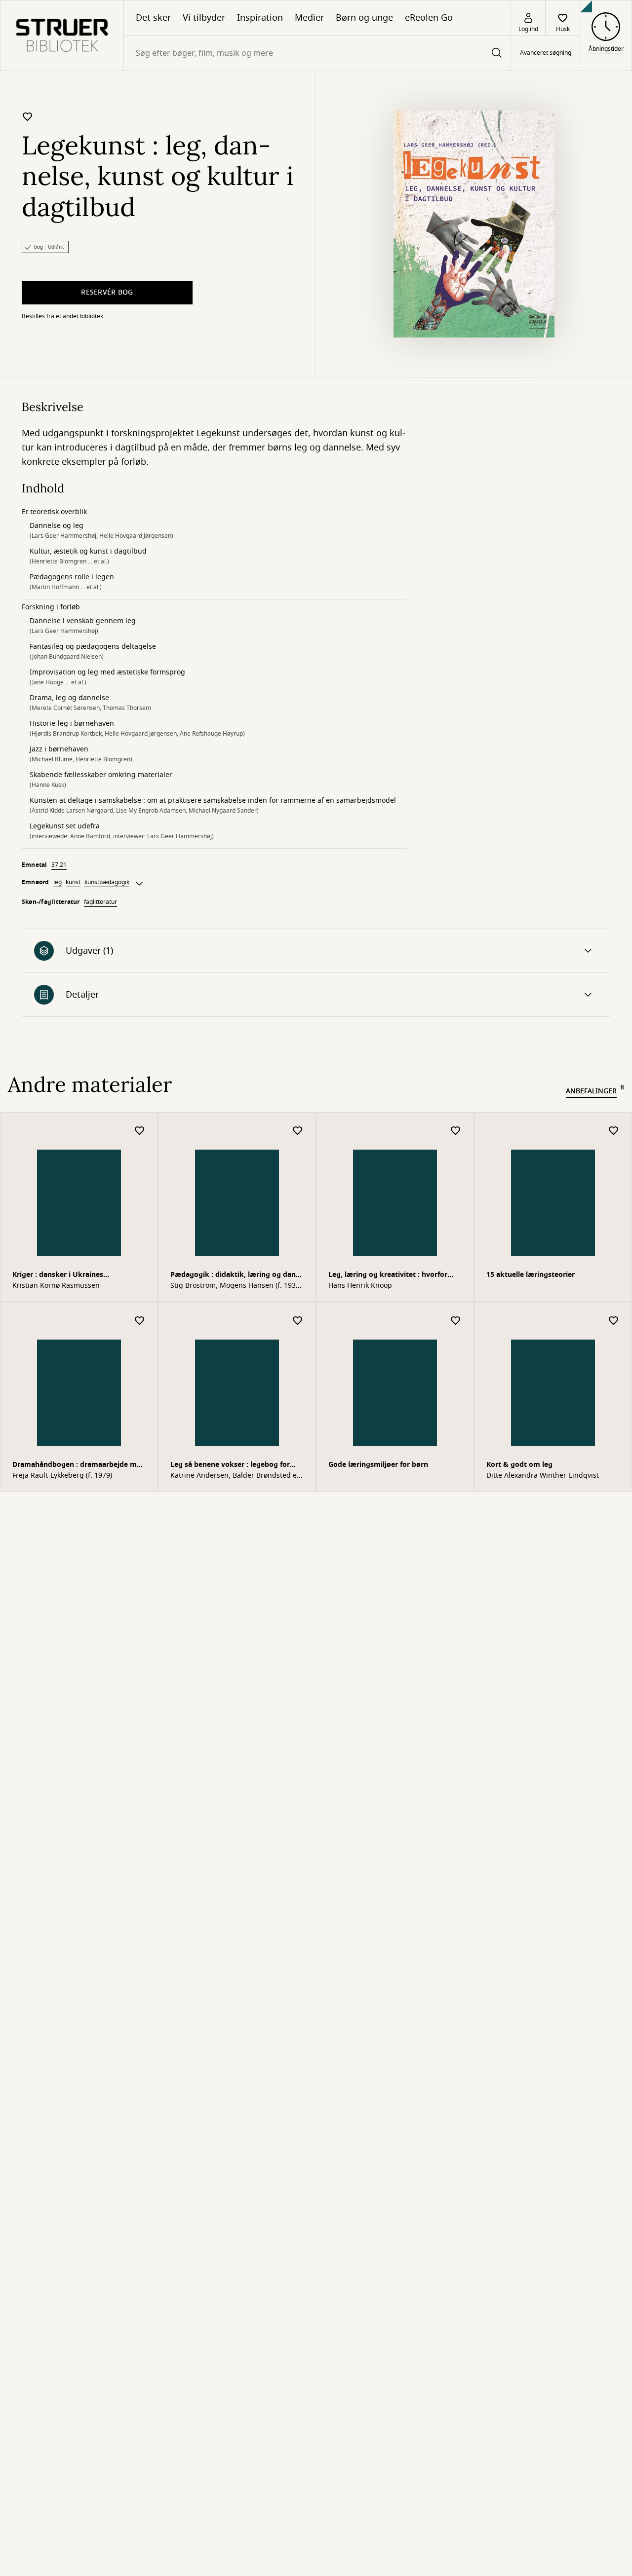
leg (58, 882)
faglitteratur (100, 902)
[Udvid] (139, 884)
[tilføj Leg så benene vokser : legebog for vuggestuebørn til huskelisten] (298, 1321)
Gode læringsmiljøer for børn (378, 1465)
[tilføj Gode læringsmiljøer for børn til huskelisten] (456, 1321)
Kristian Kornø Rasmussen (56, 1286)
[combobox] (317, 53)
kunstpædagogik (107, 882)
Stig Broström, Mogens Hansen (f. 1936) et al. (236, 1286)
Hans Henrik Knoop (360, 1286)
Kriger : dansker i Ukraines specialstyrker (58, 1276)
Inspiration (260, 18)
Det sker (153, 18)
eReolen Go (429, 18)
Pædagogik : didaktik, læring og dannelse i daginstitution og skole (234, 1276)
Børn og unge (364, 18)
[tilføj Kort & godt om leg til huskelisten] (614, 1321)
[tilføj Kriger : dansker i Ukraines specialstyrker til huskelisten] (140, 1131)
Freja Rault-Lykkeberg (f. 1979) (62, 1476)
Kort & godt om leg (519, 1465)
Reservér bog (107, 292)
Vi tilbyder (204, 18)
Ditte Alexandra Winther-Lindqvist (543, 1476)
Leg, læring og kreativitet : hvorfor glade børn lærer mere (388, 1276)
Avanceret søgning (546, 53)
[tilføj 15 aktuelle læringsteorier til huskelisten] (614, 1131)
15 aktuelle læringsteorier (531, 1275)
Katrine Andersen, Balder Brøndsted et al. (235, 1476)
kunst (73, 882)
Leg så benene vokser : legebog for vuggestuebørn (230, 1466)
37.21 (59, 865)
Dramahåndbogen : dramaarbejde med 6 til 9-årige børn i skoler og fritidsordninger (79, 1466)
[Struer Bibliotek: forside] (62, 36)
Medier (309, 18)
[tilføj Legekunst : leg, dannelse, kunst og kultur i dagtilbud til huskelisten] (28, 116)
